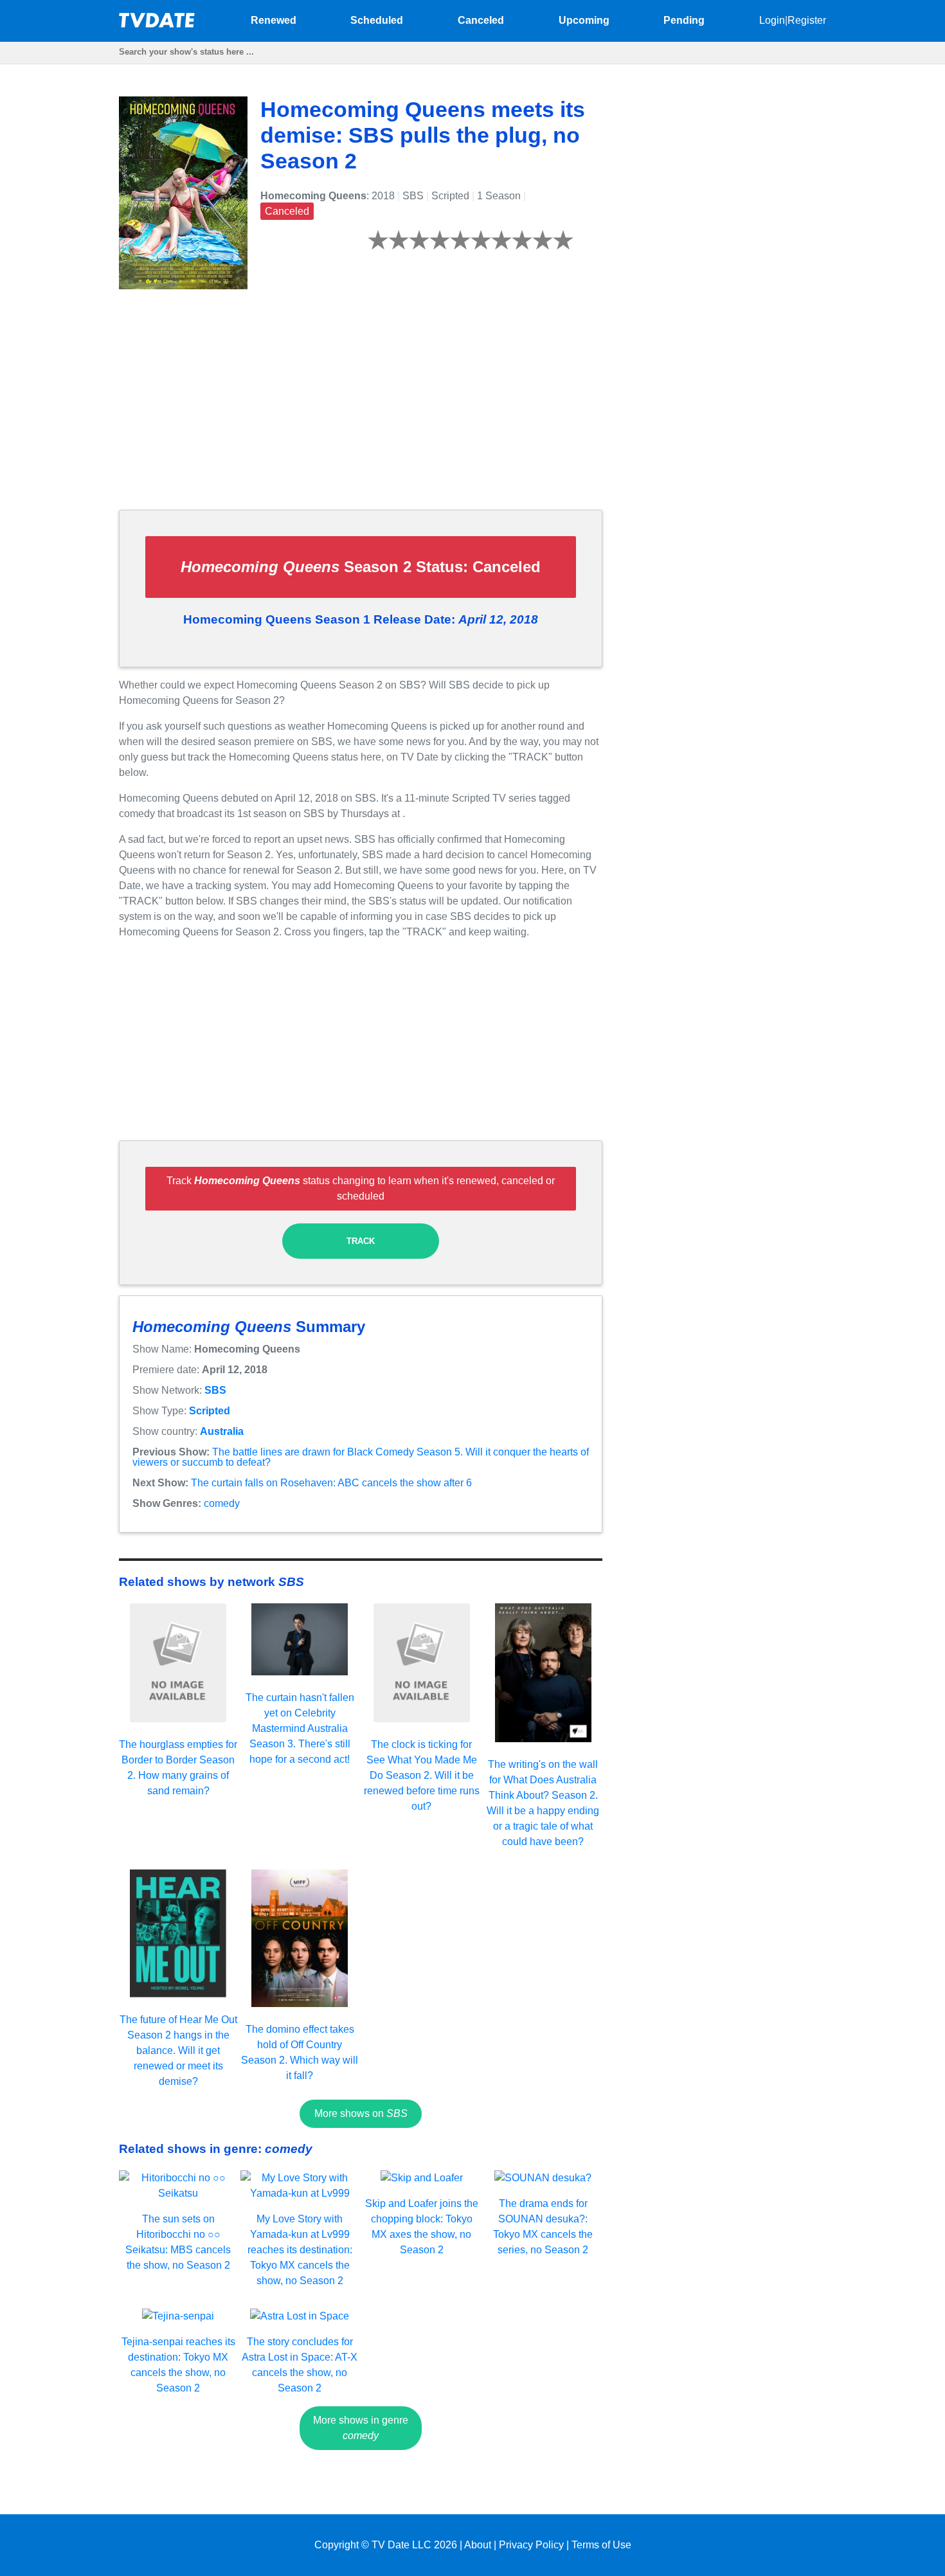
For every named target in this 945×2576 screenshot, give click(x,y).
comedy (222, 1503)
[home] (157, 24)
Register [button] (807, 20)
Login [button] (772, 20)
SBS (215, 1390)
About (478, 2545)
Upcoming (584, 20)
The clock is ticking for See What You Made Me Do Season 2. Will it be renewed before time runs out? (422, 1775)
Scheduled (377, 20)
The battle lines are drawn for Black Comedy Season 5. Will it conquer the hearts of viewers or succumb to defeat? (361, 1457)
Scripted (210, 1411)
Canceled (481, 20)
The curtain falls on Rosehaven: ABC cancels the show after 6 (331, 1483)
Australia (222, 1431)
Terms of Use (601, 2545)
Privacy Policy (531, 2545)
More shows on (361, 2113)
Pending (684, 20)
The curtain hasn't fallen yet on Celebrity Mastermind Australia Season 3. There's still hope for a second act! (300, 1728)
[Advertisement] (361, 410)
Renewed (274, 20)
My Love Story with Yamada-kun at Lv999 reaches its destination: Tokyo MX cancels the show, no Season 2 (300, 2250)
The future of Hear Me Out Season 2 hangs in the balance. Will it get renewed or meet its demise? (178, 2050)
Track (361, 1241)
